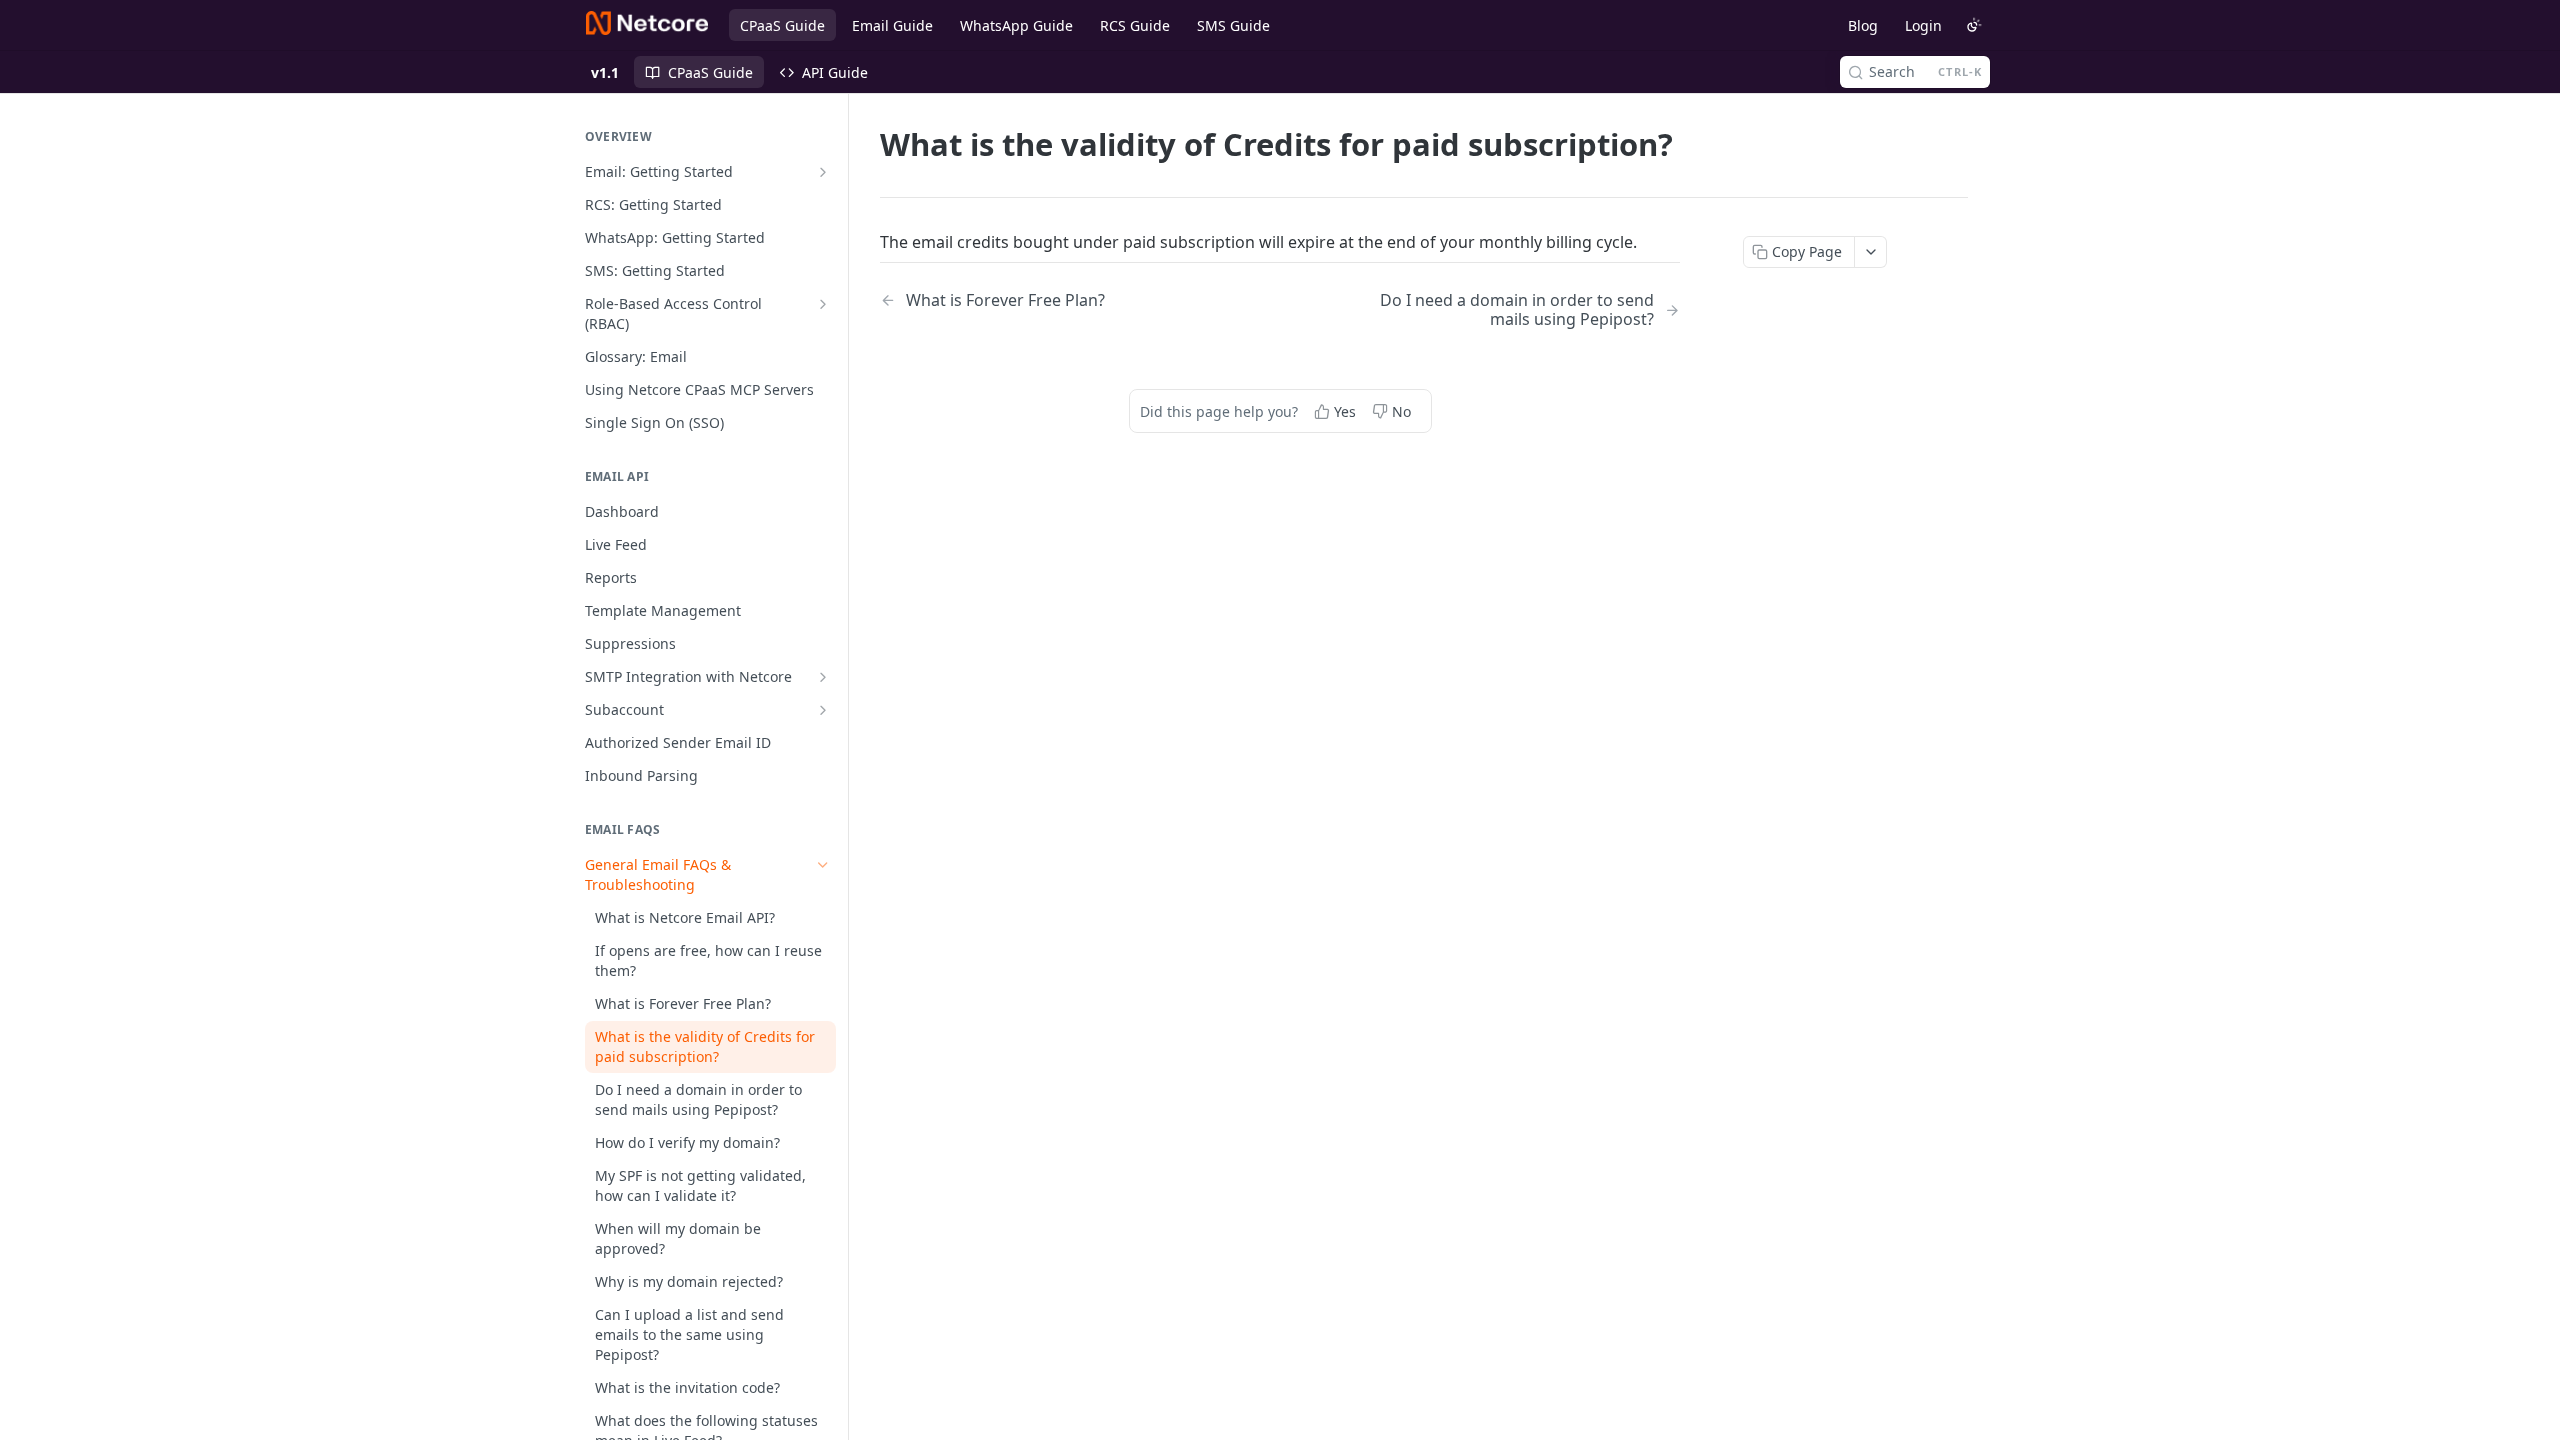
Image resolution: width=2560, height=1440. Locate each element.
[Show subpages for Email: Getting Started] (823, 172)
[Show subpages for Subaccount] (823, 710)
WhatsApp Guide (1016, 25)
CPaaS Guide (782, 25)
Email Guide (892, 25)
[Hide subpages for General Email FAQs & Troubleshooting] (823, 865)
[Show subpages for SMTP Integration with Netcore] (823, 677)
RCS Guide (1135, 25)
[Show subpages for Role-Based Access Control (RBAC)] (823, 304)
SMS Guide (1233, 25)
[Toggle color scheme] (1974, 25)
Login (1923, 25)
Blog (1863, 25)
